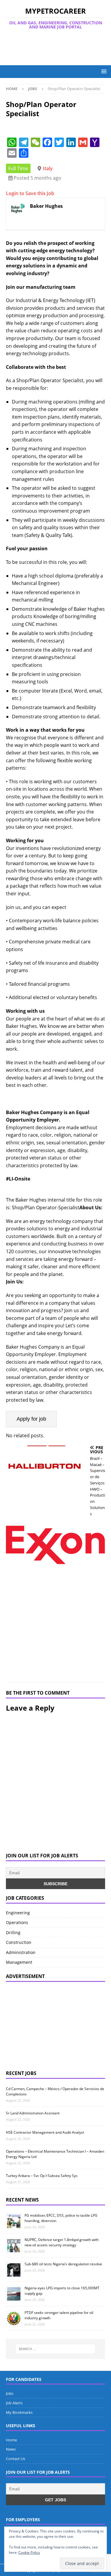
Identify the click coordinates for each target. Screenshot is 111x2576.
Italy (48, 168)
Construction (19, 1942)
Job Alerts (14, 2403)
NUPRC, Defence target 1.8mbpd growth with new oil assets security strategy (62, 2242)
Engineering (18, 1913)
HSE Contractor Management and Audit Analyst (45, 2132)
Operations (17, 1922)
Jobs (10, 2393)
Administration (21, 1952)
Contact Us (16, 2459)
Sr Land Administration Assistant (33, 2113)
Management (19, 1962)
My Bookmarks (19, 2412)
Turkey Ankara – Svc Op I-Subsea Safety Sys (42, 2176)
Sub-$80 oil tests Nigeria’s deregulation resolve (63, 2264)
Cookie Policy (29, 2552)
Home (11, 2440)
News (11, 2449)
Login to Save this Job (30, 193)
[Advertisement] (58, 47)
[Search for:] (56, 2349)
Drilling (13, 1933)
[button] (103, 71)
